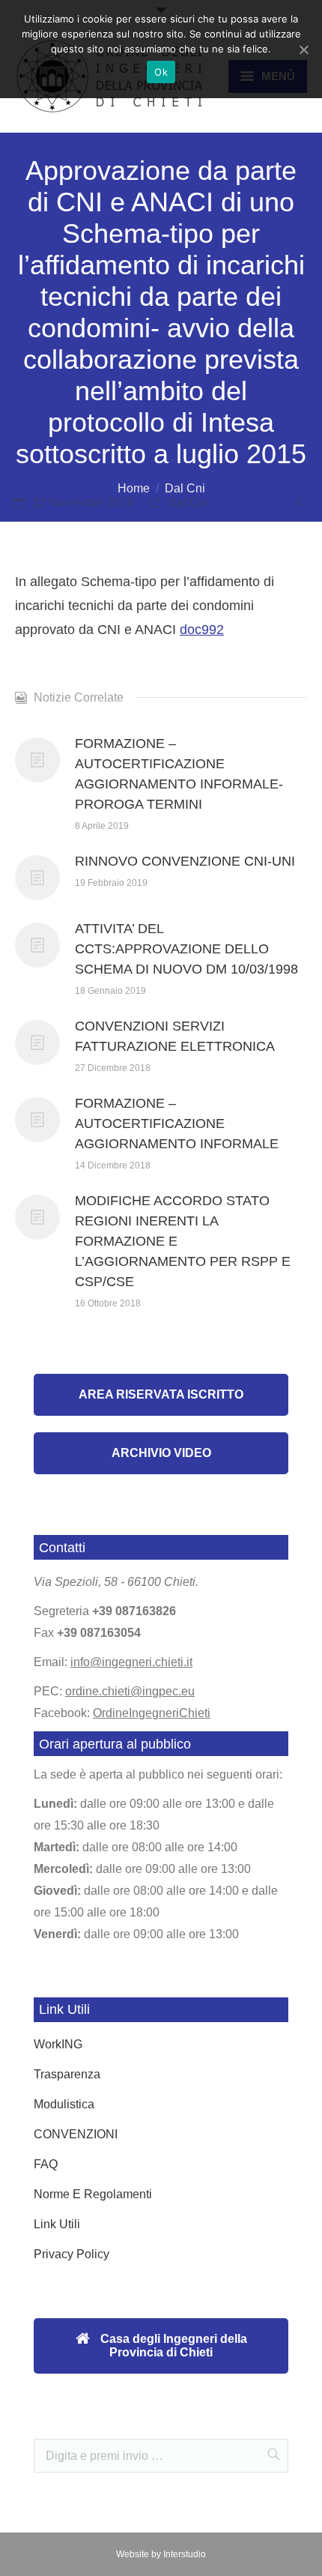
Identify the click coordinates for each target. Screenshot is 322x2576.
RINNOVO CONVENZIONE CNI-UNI (185, 861)
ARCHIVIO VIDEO (161, 1453)
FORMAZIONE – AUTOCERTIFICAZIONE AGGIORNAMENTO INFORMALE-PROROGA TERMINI (179, 774)
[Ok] (303, 49)
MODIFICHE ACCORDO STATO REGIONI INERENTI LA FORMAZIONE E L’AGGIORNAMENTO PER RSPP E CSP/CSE (183, 1241)
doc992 (202, 630)
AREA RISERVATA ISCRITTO (161, 1394)
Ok (161, 72)
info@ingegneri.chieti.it (131, 1662)
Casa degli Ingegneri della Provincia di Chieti (172, 2346)
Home (134, 488)
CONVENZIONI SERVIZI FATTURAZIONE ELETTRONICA (175, 1036)
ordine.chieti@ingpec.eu (130, 1691)
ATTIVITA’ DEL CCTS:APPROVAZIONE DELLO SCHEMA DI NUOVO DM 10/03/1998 (186, 949)
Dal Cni (185, 488)
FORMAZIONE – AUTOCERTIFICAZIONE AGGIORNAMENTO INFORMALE (177, 1123)
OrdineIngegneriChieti (152, 1713)
